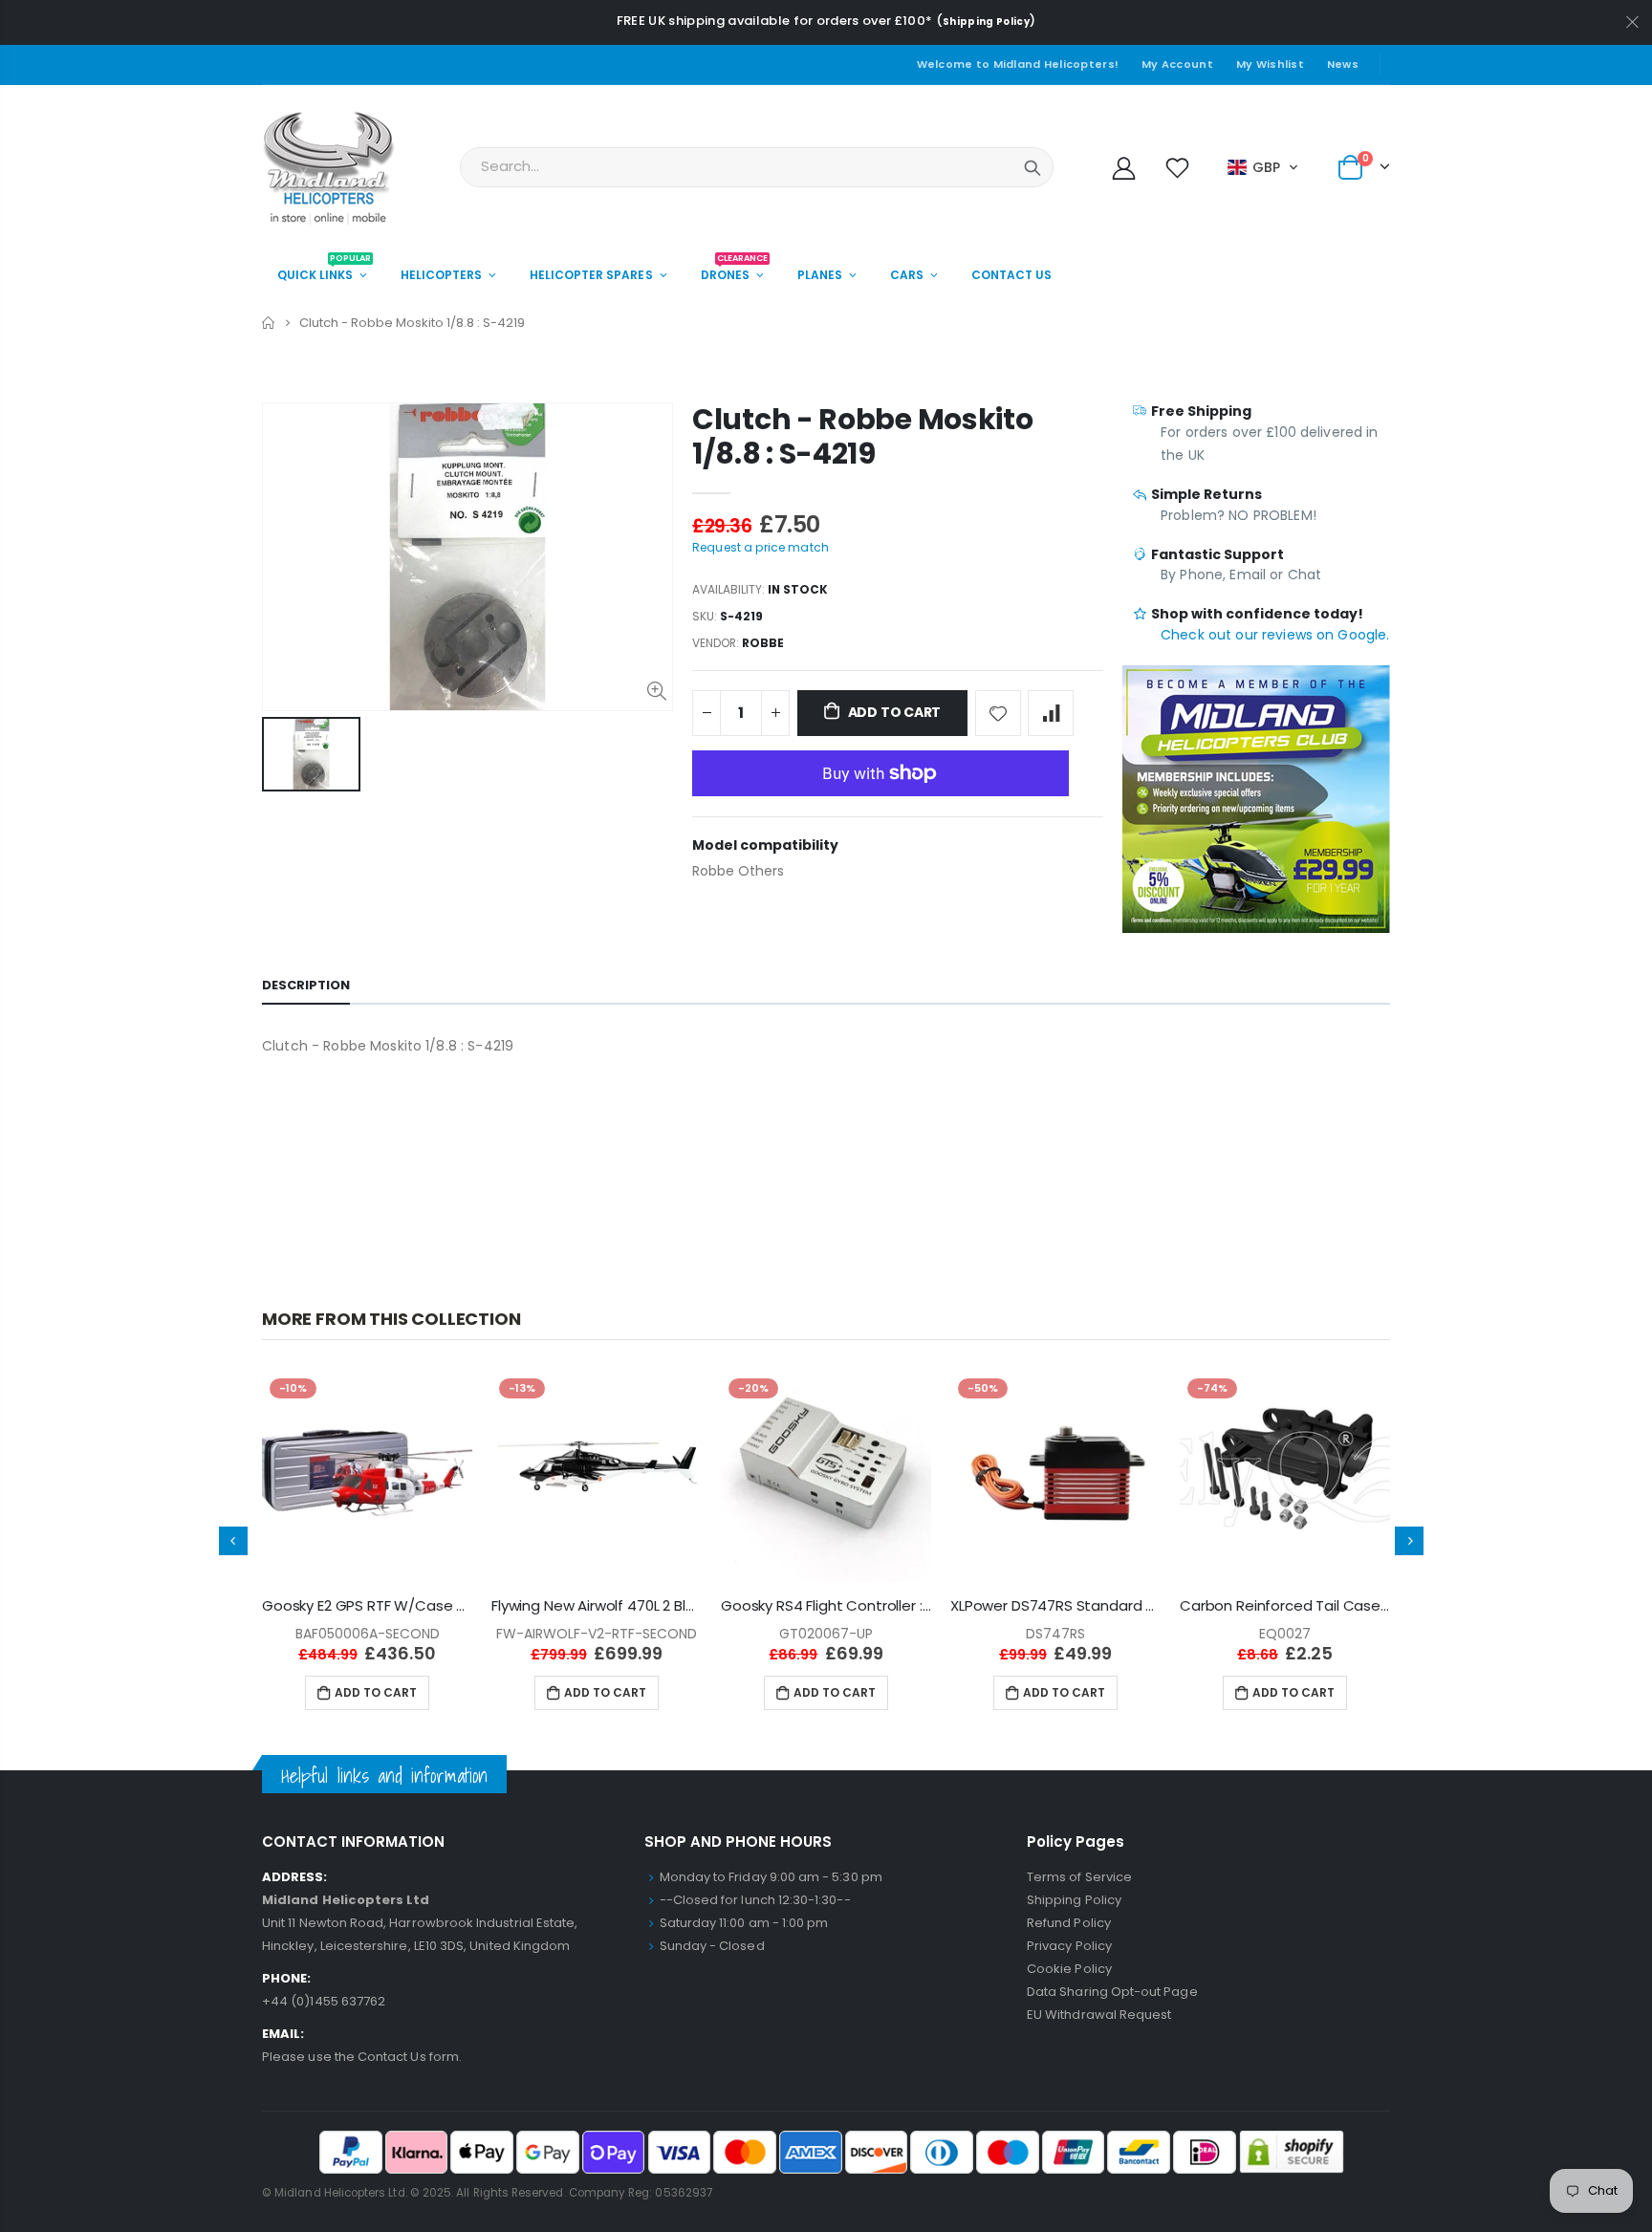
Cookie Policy (1069, 1969)
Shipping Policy (986, 22)
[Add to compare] (1051, 713)
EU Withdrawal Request (1099, 2015)
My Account (1177, 64)
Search (1032, 167)
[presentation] (233, 1541)
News (1343, 64)
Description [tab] (306, 985)
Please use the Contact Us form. (362, 2057)
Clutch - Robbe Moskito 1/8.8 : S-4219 (862, 436)
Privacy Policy (1069, 1946)
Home (269, 323)
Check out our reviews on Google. (1275, 635)
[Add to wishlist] (998, 713)
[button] (1263, 167)
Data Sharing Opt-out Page (1112, 1992)
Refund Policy (1069, 1923)
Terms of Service (1079, 1877)
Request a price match (761, 547)
